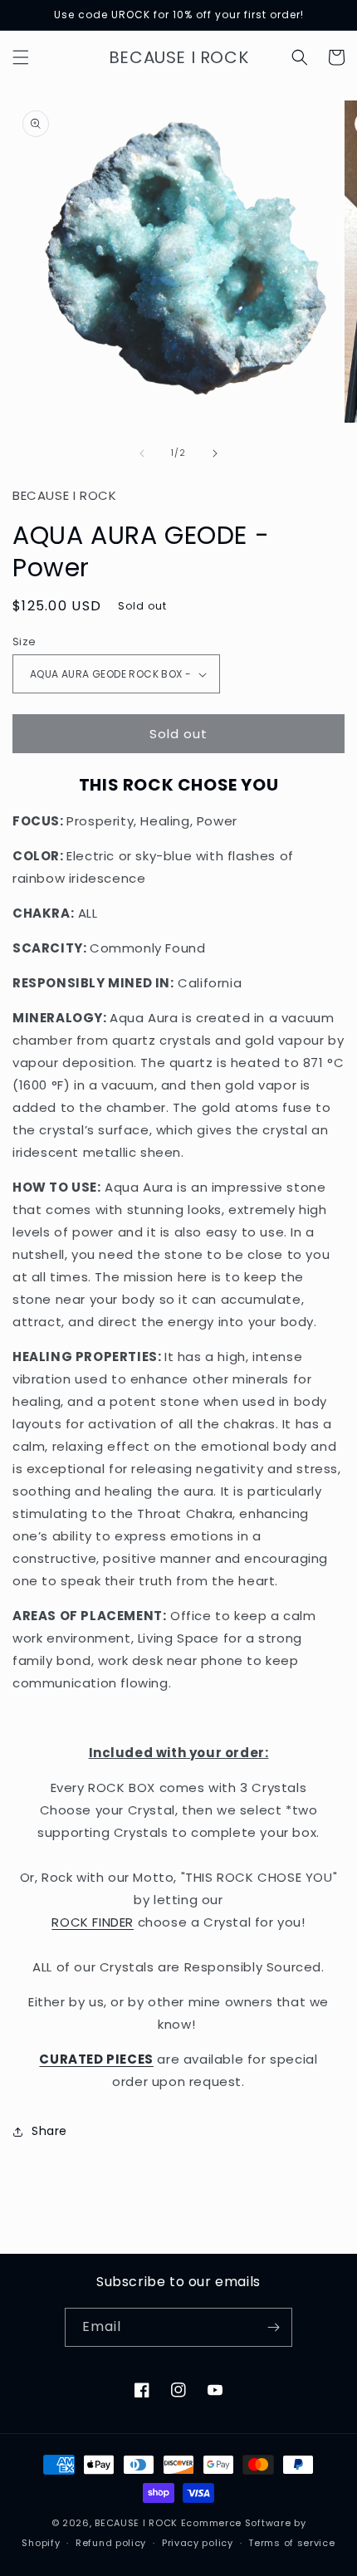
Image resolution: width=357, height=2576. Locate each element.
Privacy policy (198, 2543)
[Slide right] (215, 453)
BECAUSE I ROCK (136, 2523)
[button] (21, 57)
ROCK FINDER (93, 1922)
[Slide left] (142, 453)
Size (24, 642)
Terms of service (291, 2543)
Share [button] (49, 2131)
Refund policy (111, 2543)
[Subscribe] (273, 2327)
